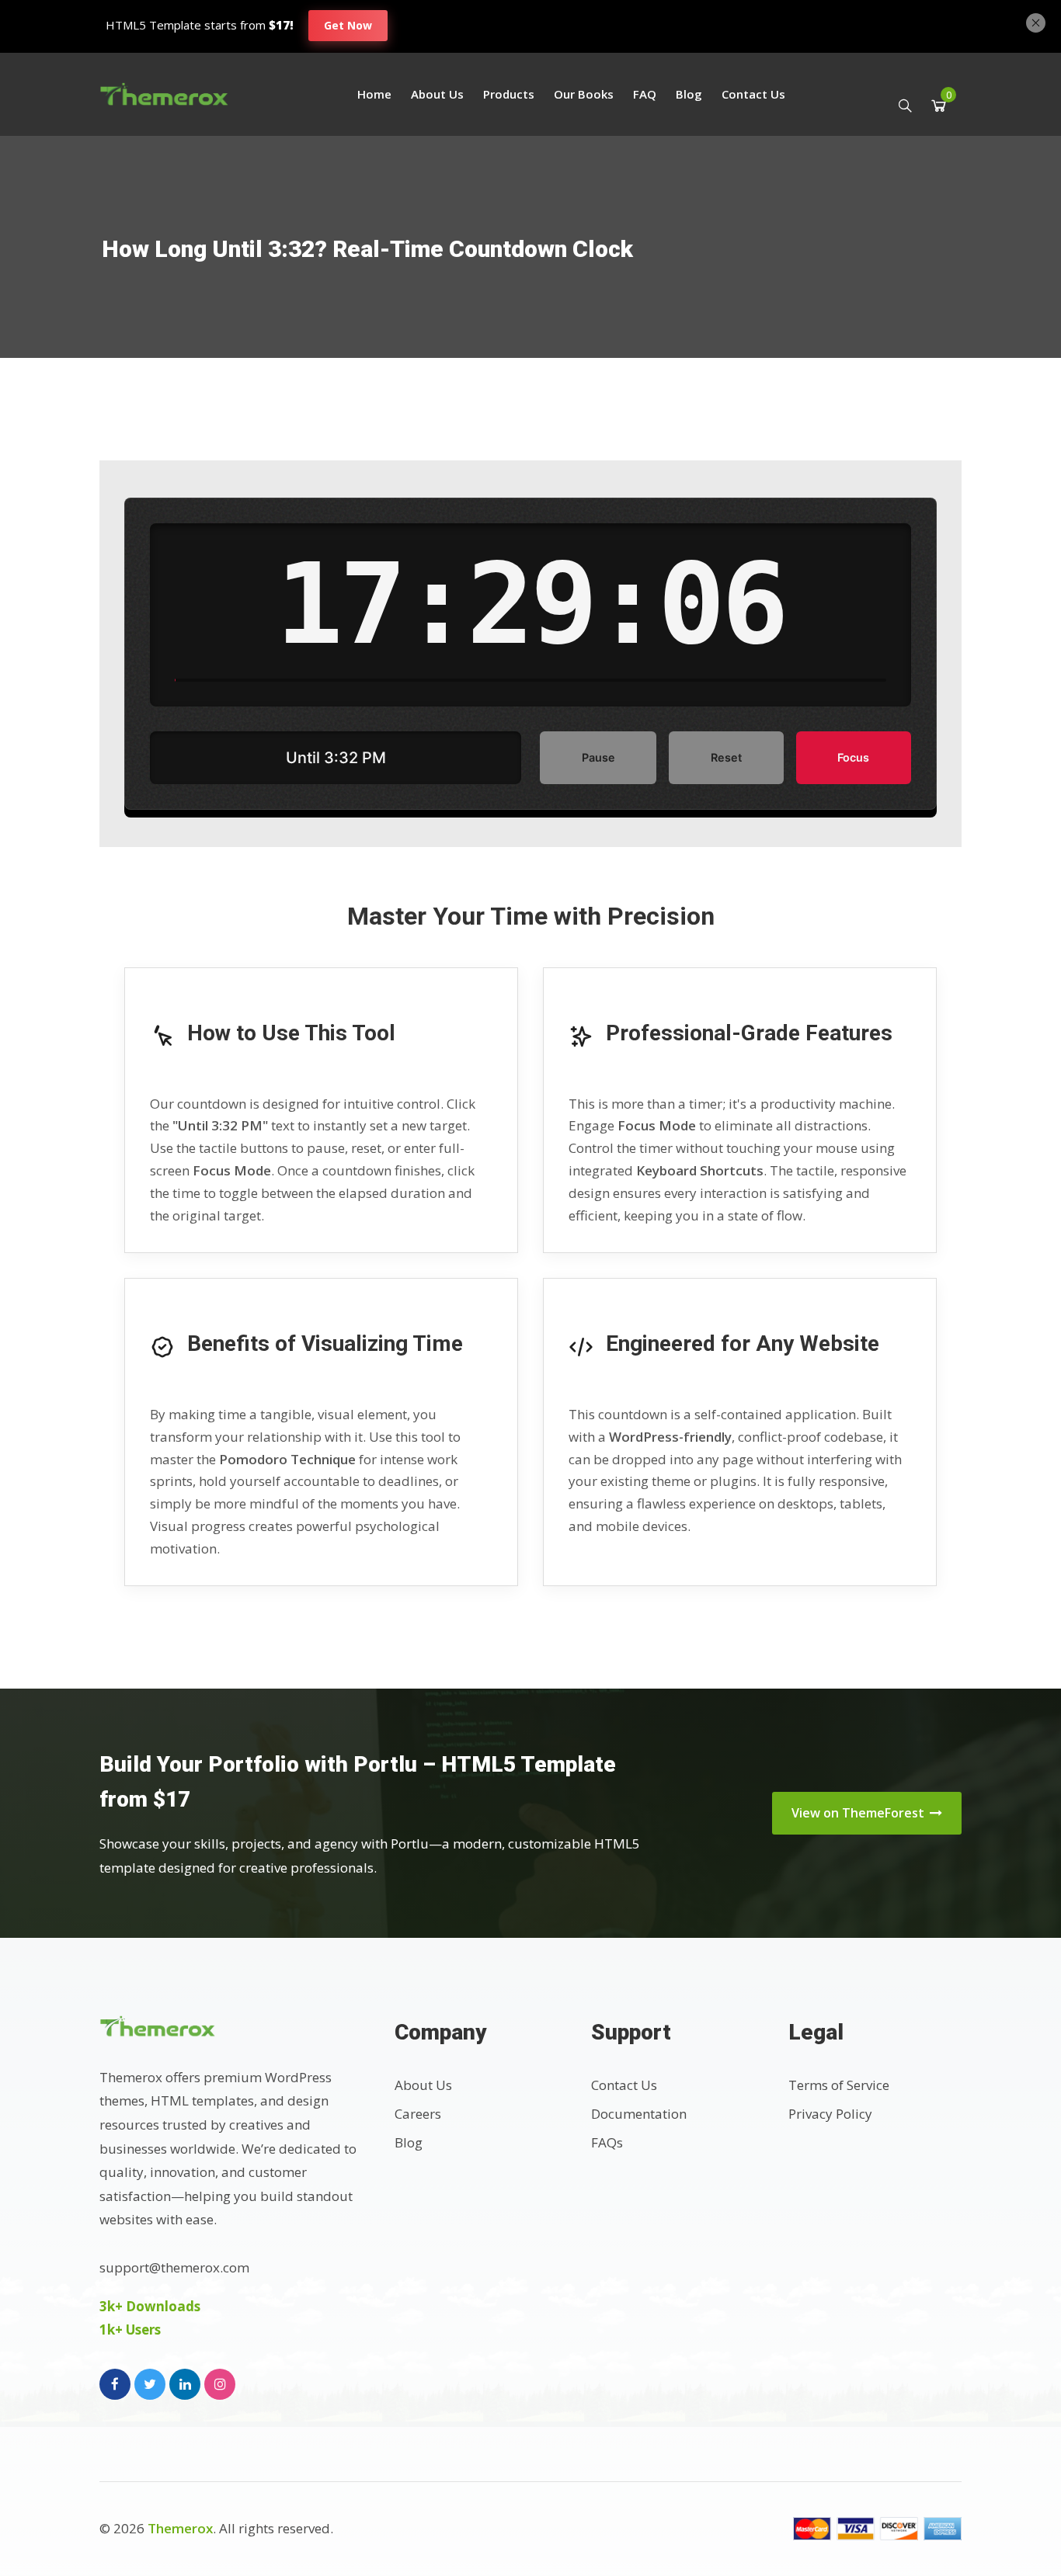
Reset (726, 757)
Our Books (584, 94)
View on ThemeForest (859, 1813)
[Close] (1036, 21)
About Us (437, 94)
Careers (418, 2114)
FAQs (607, 2142)
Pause (598, 757)
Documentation (639, 2114)
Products (509, 94)
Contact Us (753, 94)
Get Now (348, 25)
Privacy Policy (830, 2114)
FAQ (645, 94)
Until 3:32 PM (336, 758)
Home (374, 94)
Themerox (180, 2528)
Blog (689, 94)
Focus (853, 757)
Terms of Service (839, 2085)
